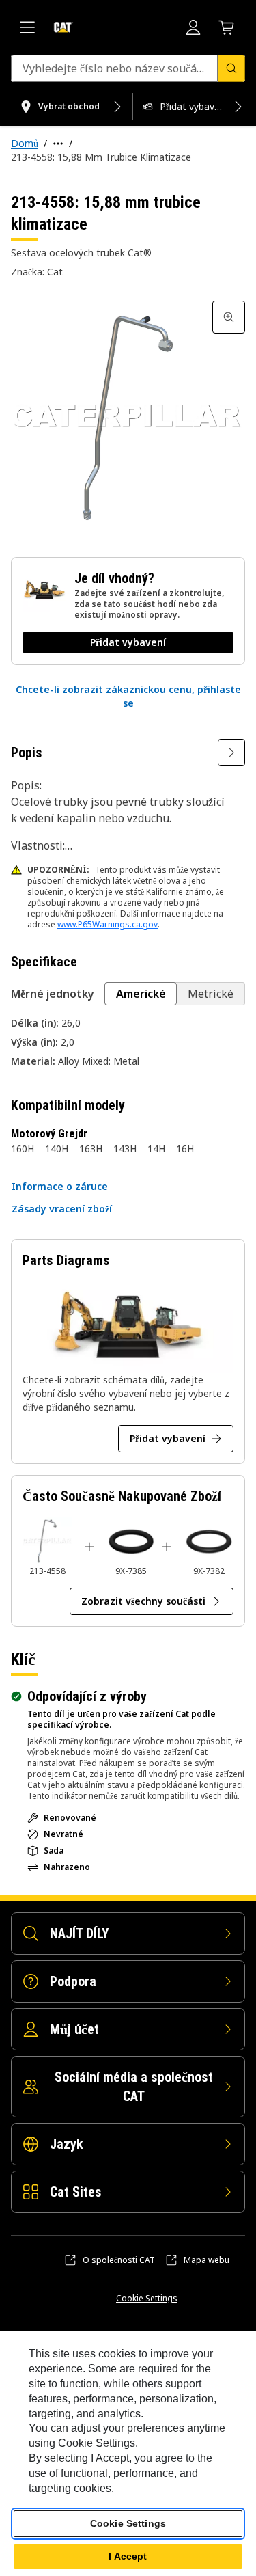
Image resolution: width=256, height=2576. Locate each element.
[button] (128, 696)
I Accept (128, 2556)
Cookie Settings (147, 2299)
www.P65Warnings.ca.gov (108, 924)
